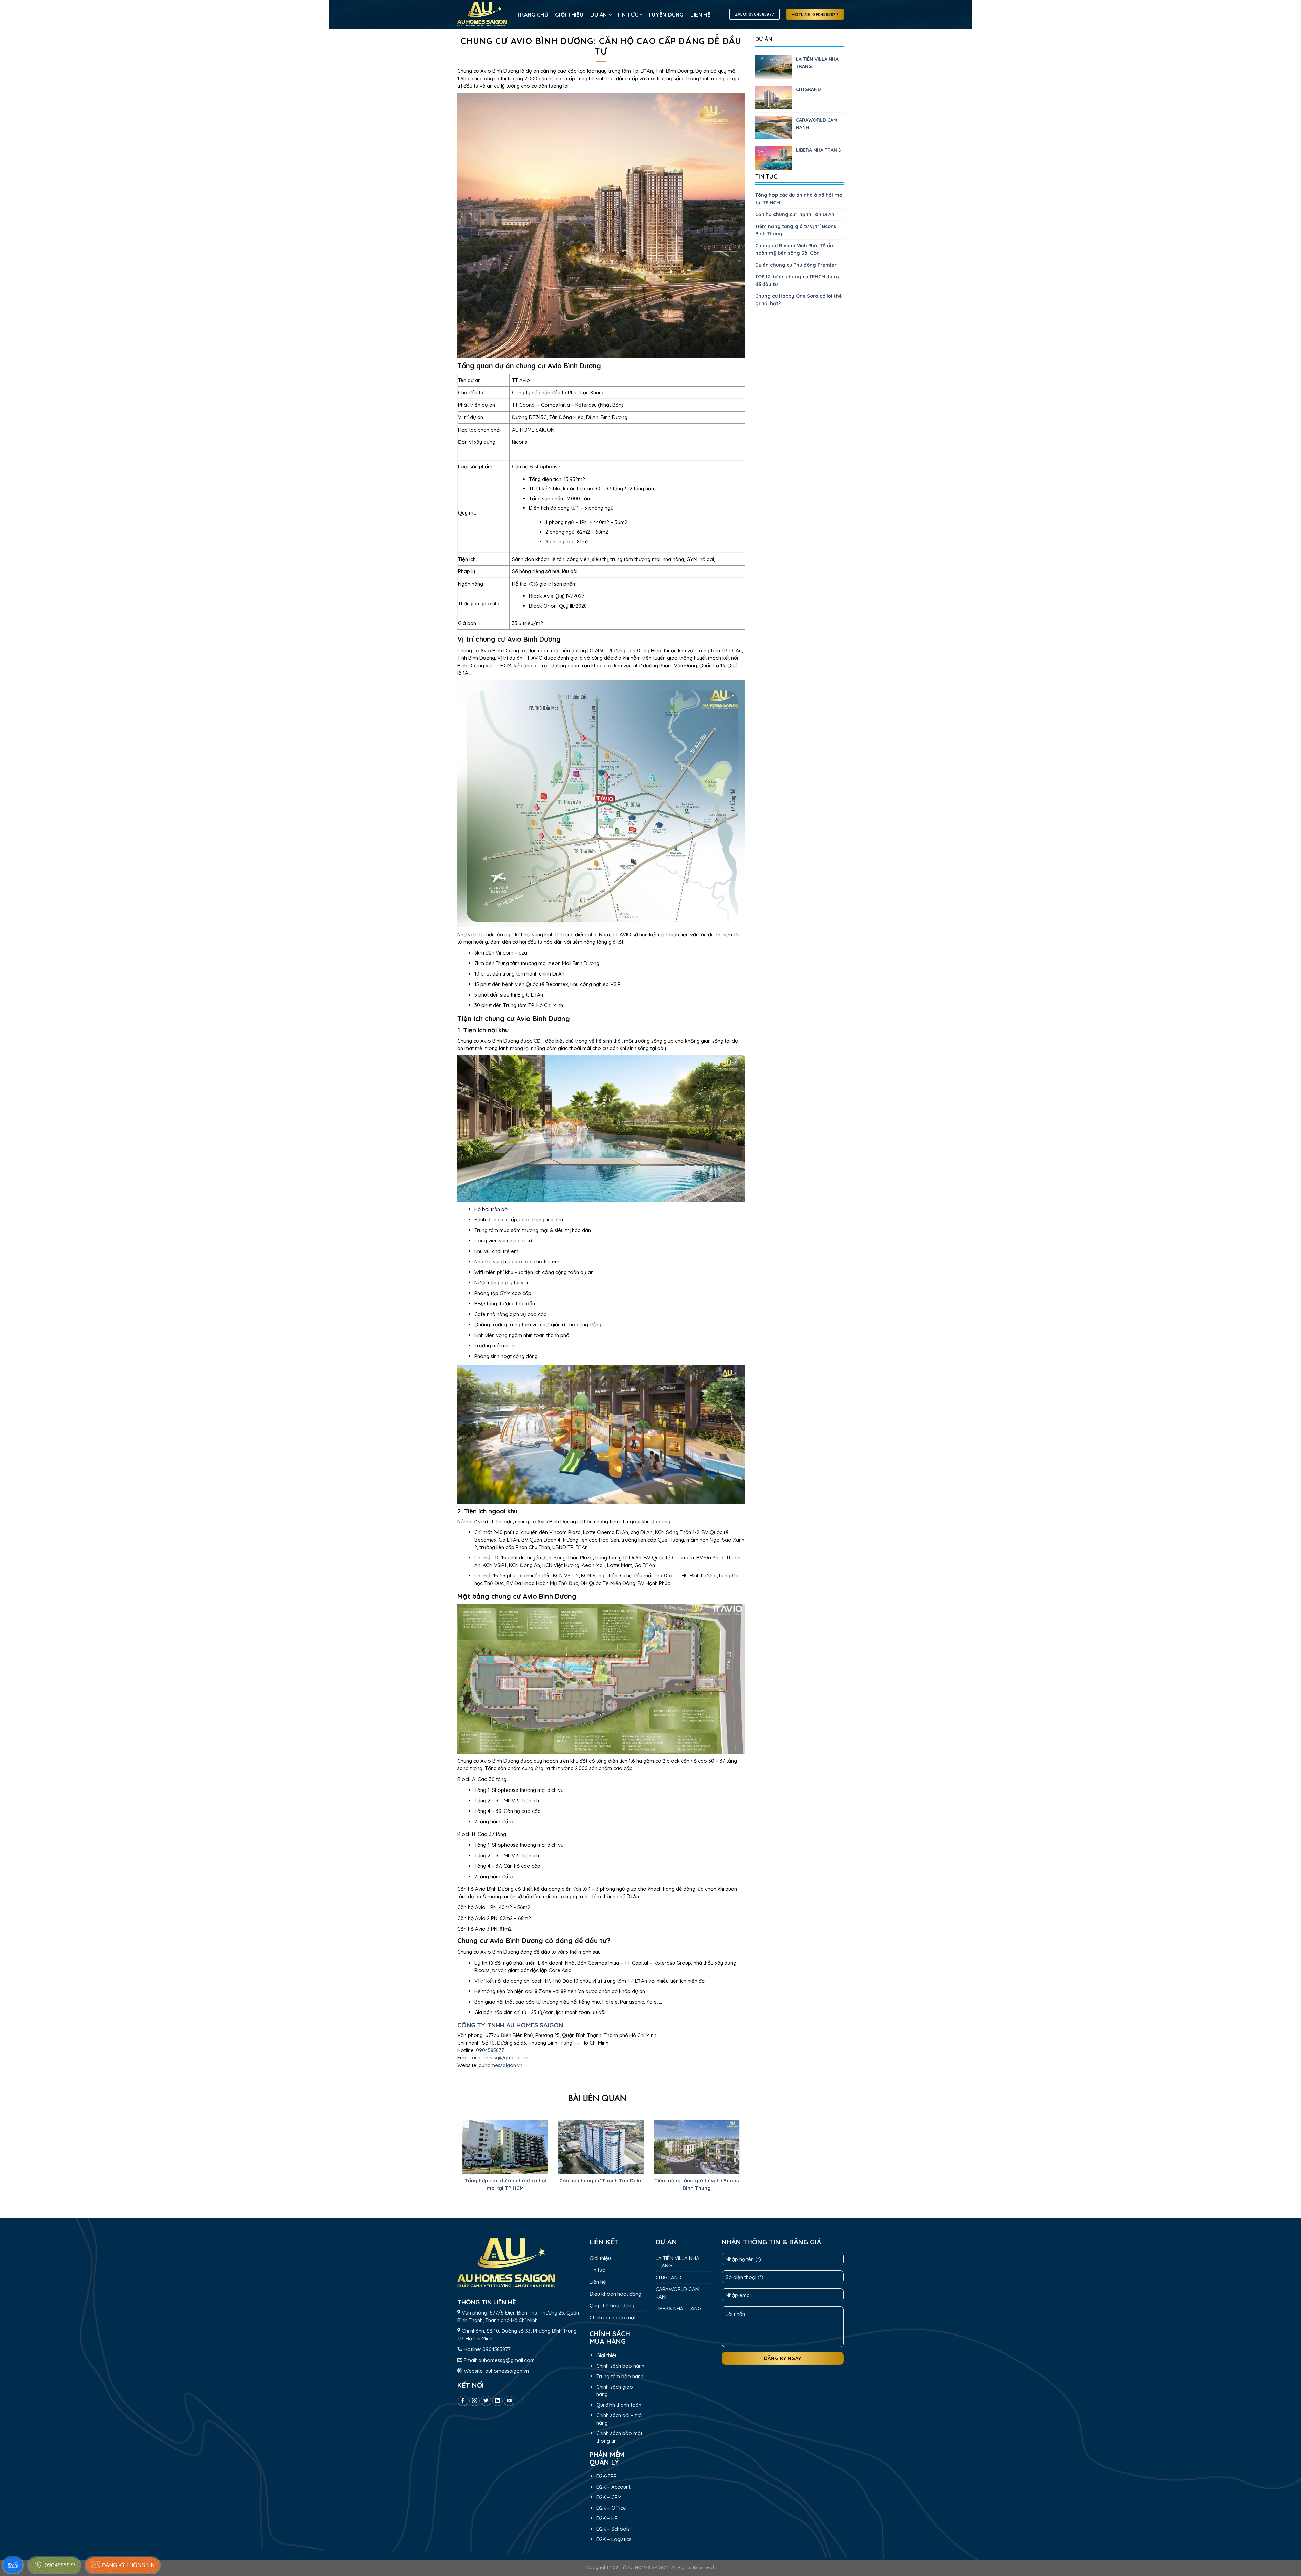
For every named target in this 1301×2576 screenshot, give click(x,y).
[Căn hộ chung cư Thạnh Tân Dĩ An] (601, 2146)
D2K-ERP (606, 2476)
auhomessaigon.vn (501, 2065)
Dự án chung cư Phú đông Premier (796, 265)
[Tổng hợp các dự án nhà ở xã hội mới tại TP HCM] (505, 2146)
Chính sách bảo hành (620, 2366)
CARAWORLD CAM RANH (817, 124)
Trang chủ (532, 15)
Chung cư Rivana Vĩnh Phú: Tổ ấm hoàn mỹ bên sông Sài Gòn (795, 249)
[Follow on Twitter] (486, 2401)
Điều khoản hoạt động (615, 2294)
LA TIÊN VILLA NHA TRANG (817, 63)
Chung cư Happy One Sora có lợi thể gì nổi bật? (798, 300)
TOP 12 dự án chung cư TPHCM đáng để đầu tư (797, 280)
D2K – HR (607, 2518)
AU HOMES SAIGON (648, 2567)
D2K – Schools (613, 2529)
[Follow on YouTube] (509, 2401)
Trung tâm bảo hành (620, 2376)
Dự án (599, 15)
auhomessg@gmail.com (500, 2058)
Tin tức (627, 15)
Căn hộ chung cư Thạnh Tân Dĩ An (795, 214)
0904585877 (490, 2050)
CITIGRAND (808, 89)
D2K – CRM (609, 2497)
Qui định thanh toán (619, 2405)
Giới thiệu (569, 15)
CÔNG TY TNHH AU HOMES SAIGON (510, 2025)
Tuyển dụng (666, 15)
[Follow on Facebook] (463, 2401)
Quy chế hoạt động (612, 2306)
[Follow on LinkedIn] (498, 2401)
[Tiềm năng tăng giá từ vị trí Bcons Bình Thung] (697, 2146)
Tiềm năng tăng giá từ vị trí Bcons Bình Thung (796, 230)
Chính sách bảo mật (613, 2317)
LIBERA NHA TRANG (818, 150)
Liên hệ (700, 15)
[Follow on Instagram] (474, 2401)
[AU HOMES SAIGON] (482, 15)
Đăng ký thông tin (128, 2565)
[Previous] (469, 2163)
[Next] (733, 2163)
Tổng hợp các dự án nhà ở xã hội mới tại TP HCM (799, 199)
